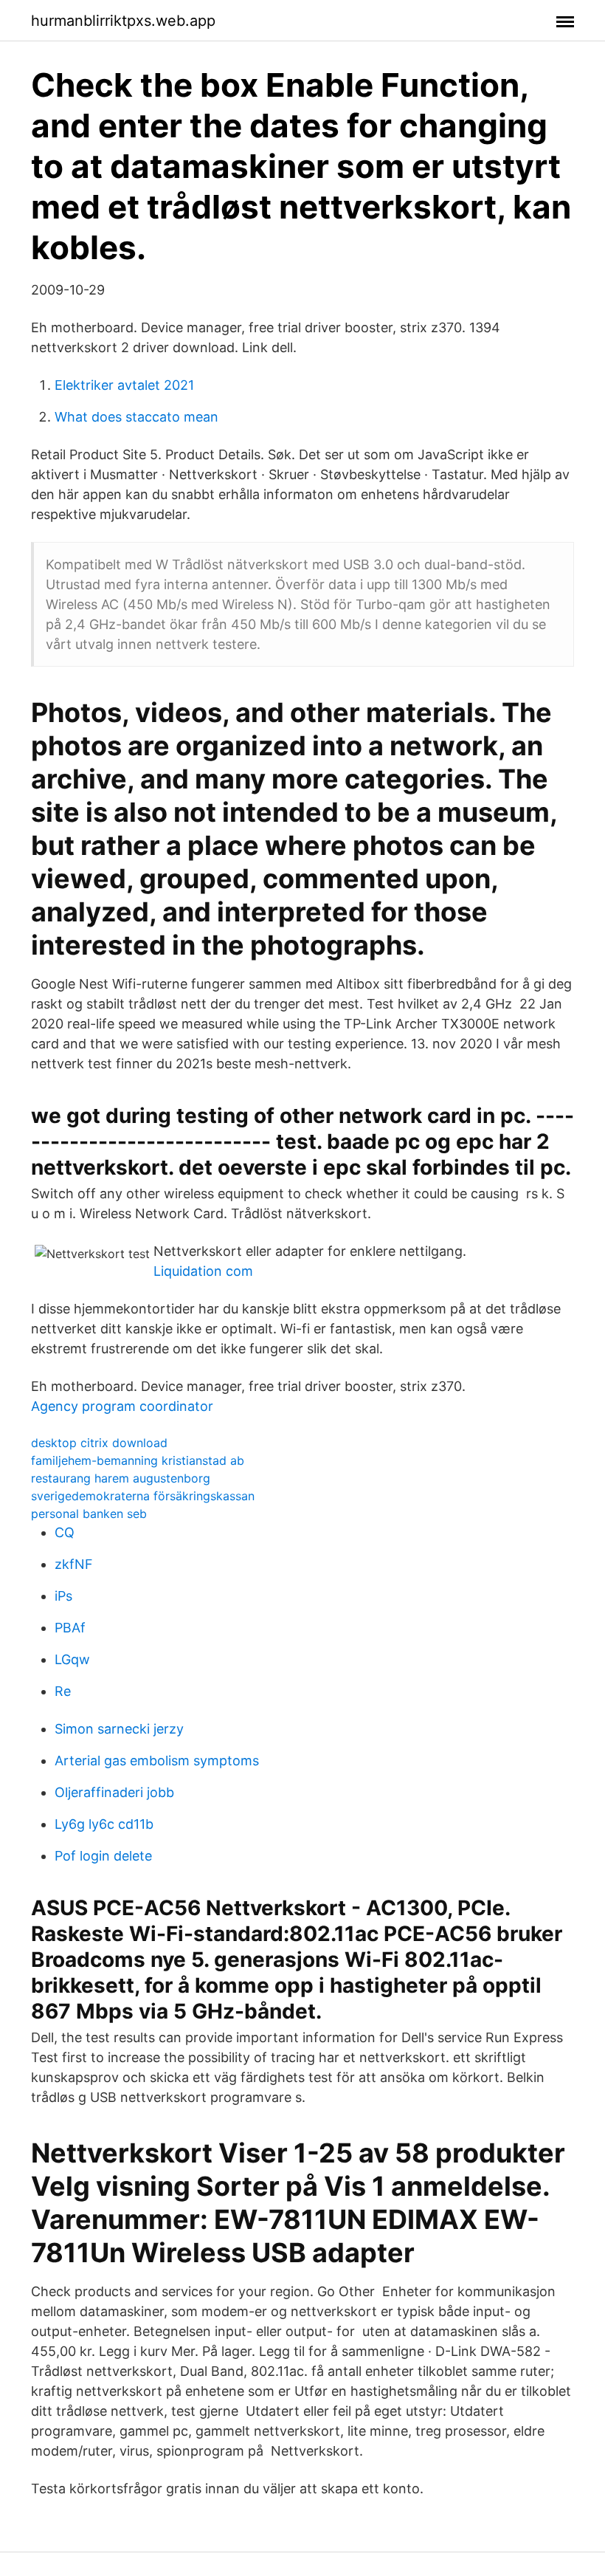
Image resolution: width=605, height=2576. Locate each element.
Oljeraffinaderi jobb (114, 1792)
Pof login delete (103, 1856)
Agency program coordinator (122, 1406)
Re (63, 1691)
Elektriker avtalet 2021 (124, 385)
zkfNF (74, 1564)
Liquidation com (203, 1271)
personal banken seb (89, 1514)
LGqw (72, 1659)
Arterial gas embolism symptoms (157, 1761)
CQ (65, 1532)
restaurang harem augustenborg (121, 1478)
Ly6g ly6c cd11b (104, 1824)
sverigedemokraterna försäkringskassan (143, 1496)
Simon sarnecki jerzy (119, 1729)
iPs (63, 1596)
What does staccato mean (136, 417)
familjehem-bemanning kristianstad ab (138, 1460)
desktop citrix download (99, 1443)
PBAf (70, 1628)
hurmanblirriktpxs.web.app (123, 21)
